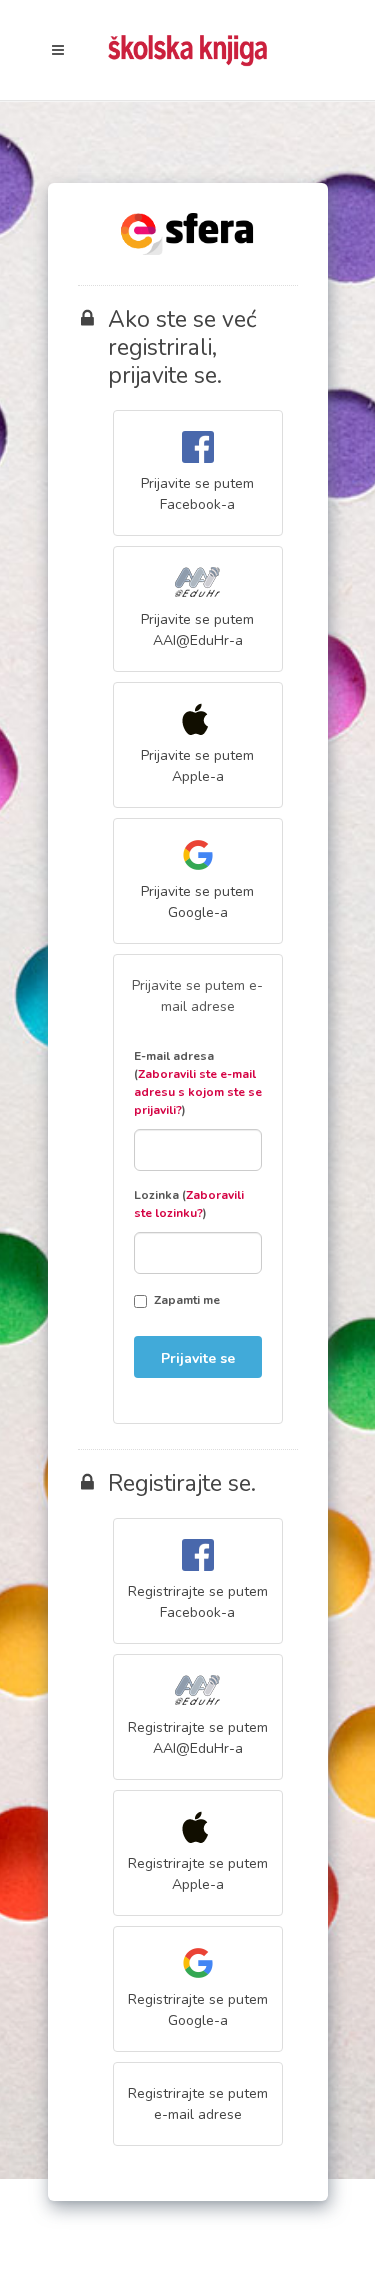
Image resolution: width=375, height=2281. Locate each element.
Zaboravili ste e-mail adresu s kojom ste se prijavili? (198, 1092)
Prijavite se (198, 1358)
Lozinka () (189, 1204)
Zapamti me (187, 1300)
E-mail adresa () (198, 1083)
